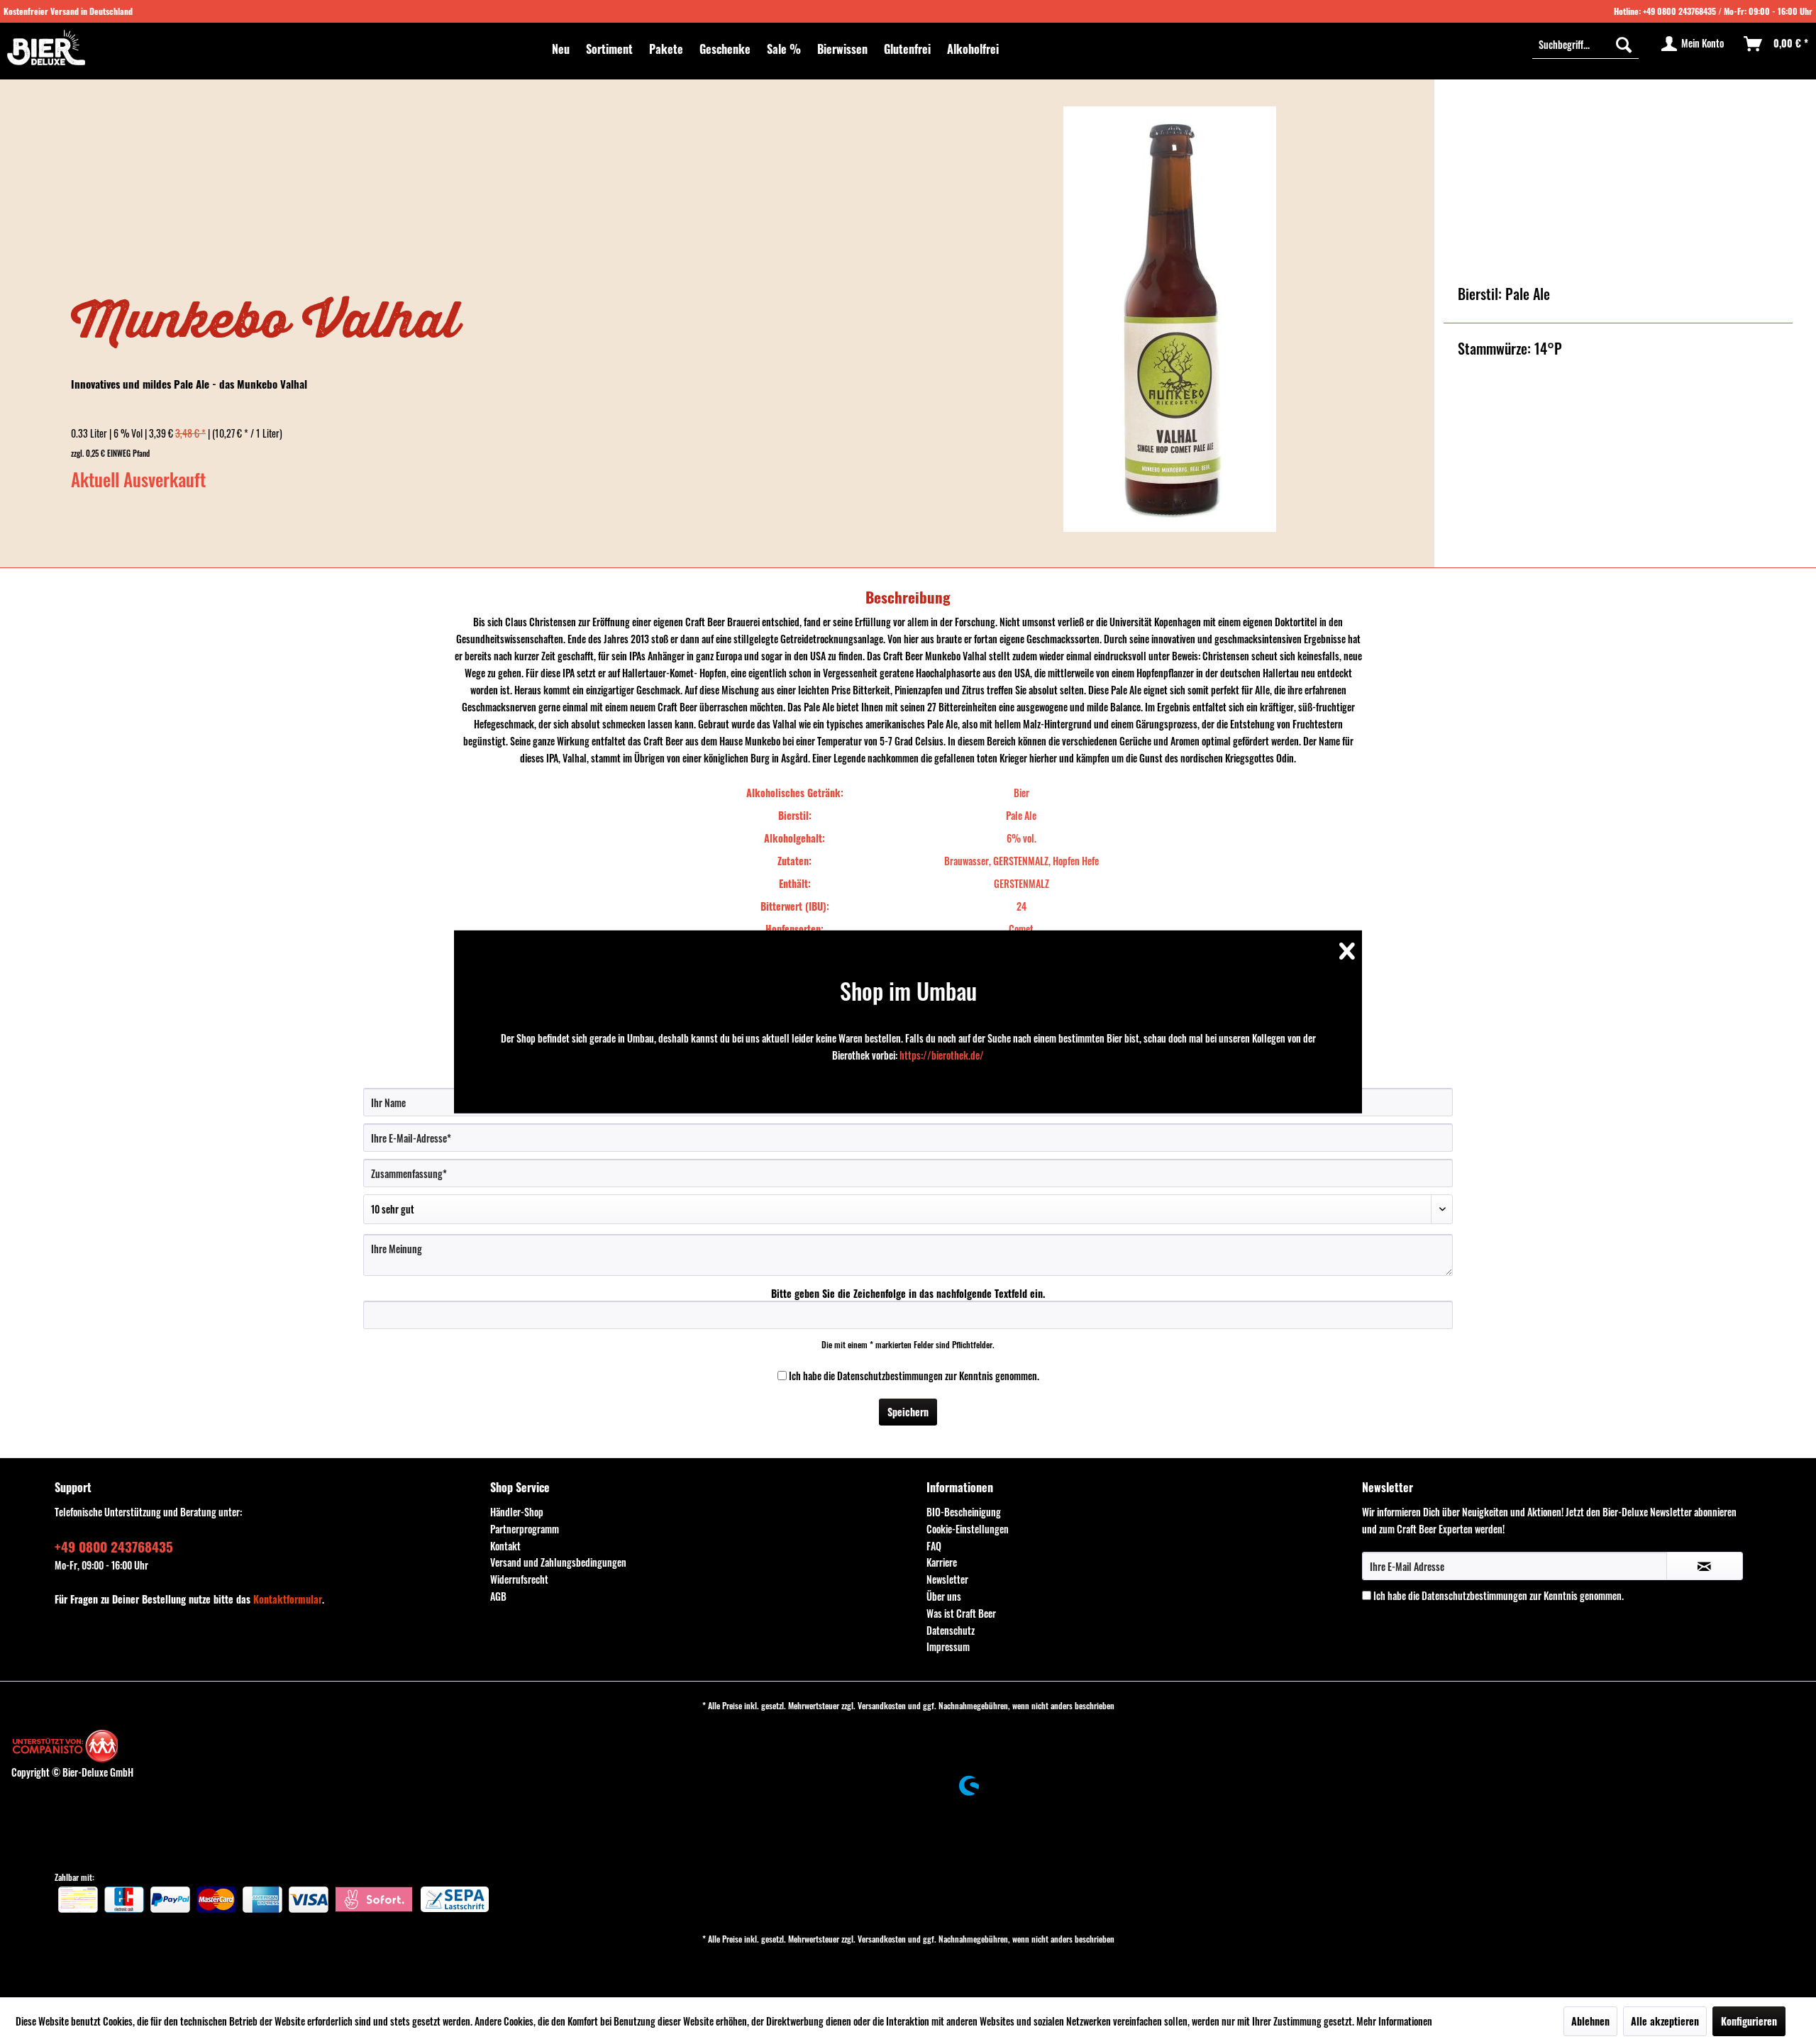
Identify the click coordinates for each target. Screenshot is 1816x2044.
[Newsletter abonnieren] (1705, 1566)
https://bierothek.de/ (942, 1055)
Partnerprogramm (525, 1529)
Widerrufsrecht (519, 1579)
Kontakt (505, 1546)
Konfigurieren (1749, 2021)
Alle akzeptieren (1665, 2021)
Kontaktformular (288, 1599)
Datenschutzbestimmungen (890, 1376)
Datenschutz (951, 1630)
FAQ (934, 1546)
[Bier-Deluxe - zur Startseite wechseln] (46, 48)
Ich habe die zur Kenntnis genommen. (914, 1376)
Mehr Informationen (1394, 2021)
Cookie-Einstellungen (968, 1529)
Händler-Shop (517, 1512)
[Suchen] (1624, 44)
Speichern (908, 1412)
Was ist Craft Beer (961, 1613)
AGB (498, 1596)
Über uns (944, 1596)
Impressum (948, 1646)
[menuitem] (561, 49)
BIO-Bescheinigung (964, 1512)
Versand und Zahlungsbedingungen (558, 1562)
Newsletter (947, 1579)
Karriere (942, 1562)
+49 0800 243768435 (1679, 11)
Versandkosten (882, 1705)
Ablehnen (1590, 2021)
